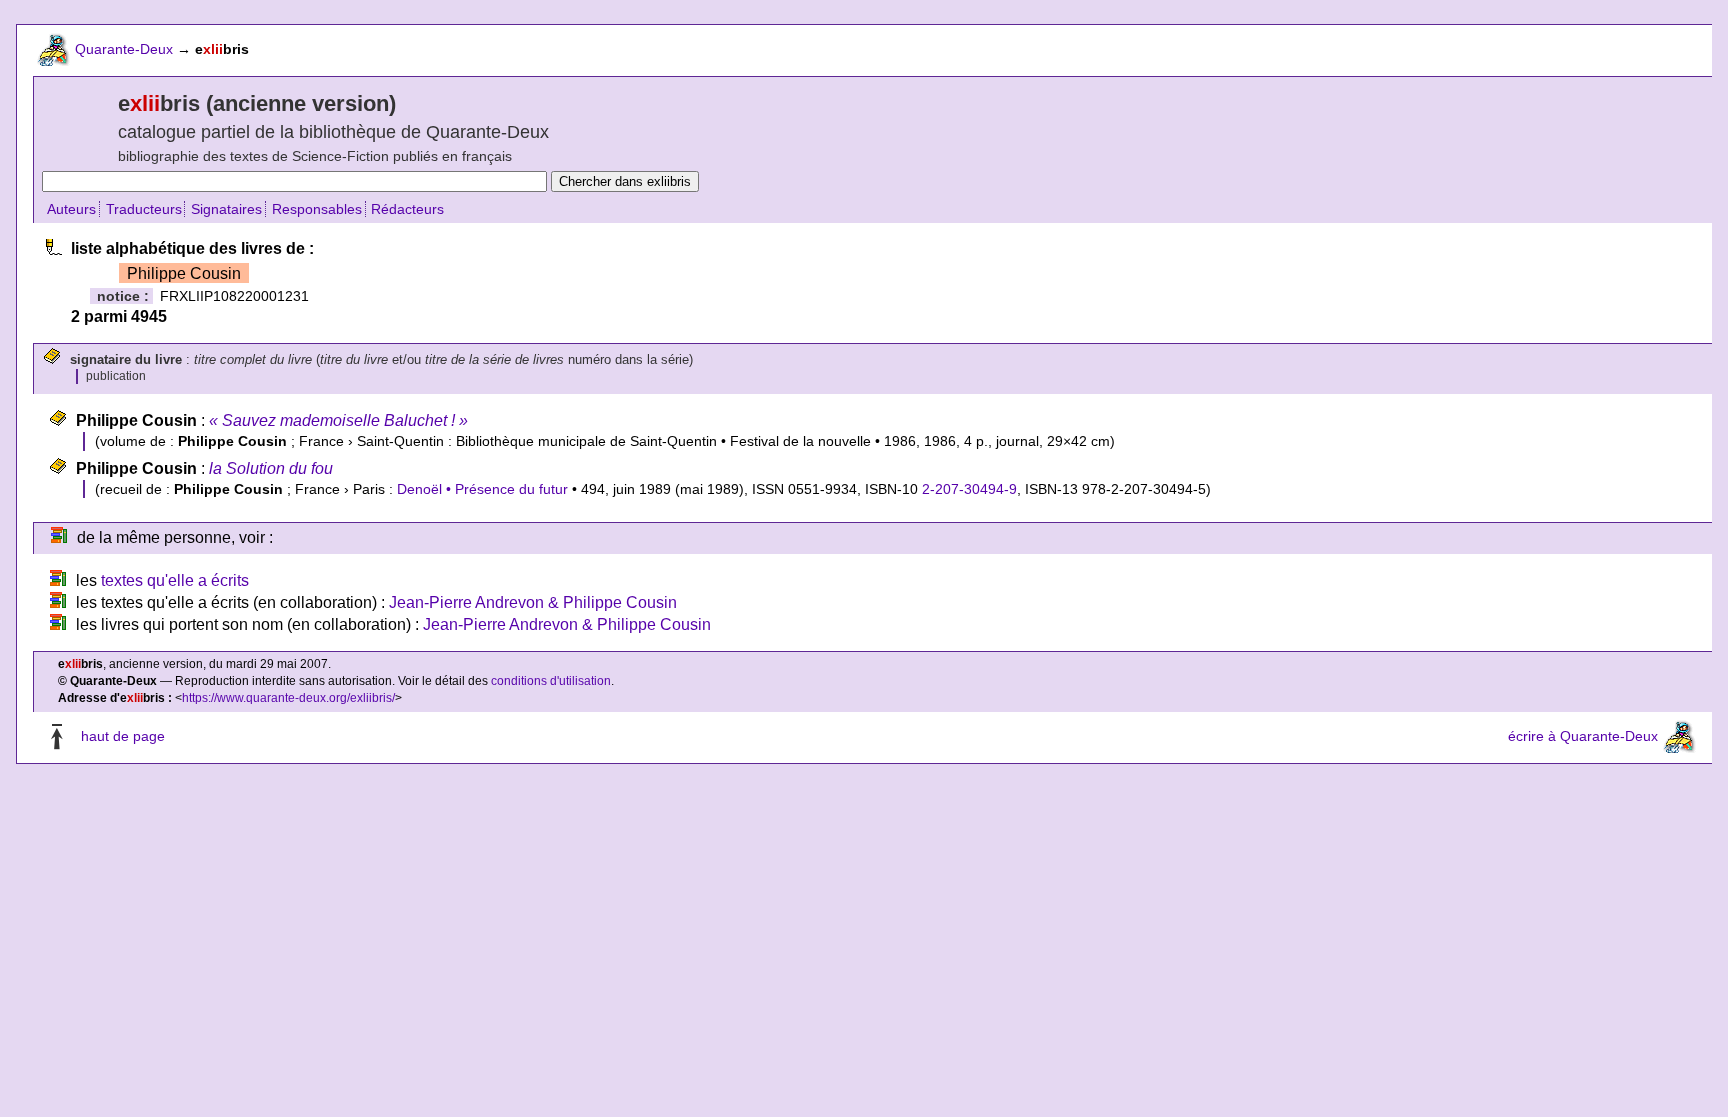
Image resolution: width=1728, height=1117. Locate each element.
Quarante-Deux (124, 49)
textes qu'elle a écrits (175, 580)
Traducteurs (144, 209)
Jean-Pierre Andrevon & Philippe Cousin (533, 602)
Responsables (317, 209)
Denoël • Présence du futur (482, 489)
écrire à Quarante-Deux (1583, 736)
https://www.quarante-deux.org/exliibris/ (288, 698)
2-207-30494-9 (969, 489)
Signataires (226, 209)
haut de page (123, 736)
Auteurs (71, 209)
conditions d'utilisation (551, 681)
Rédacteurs (407, 209)
